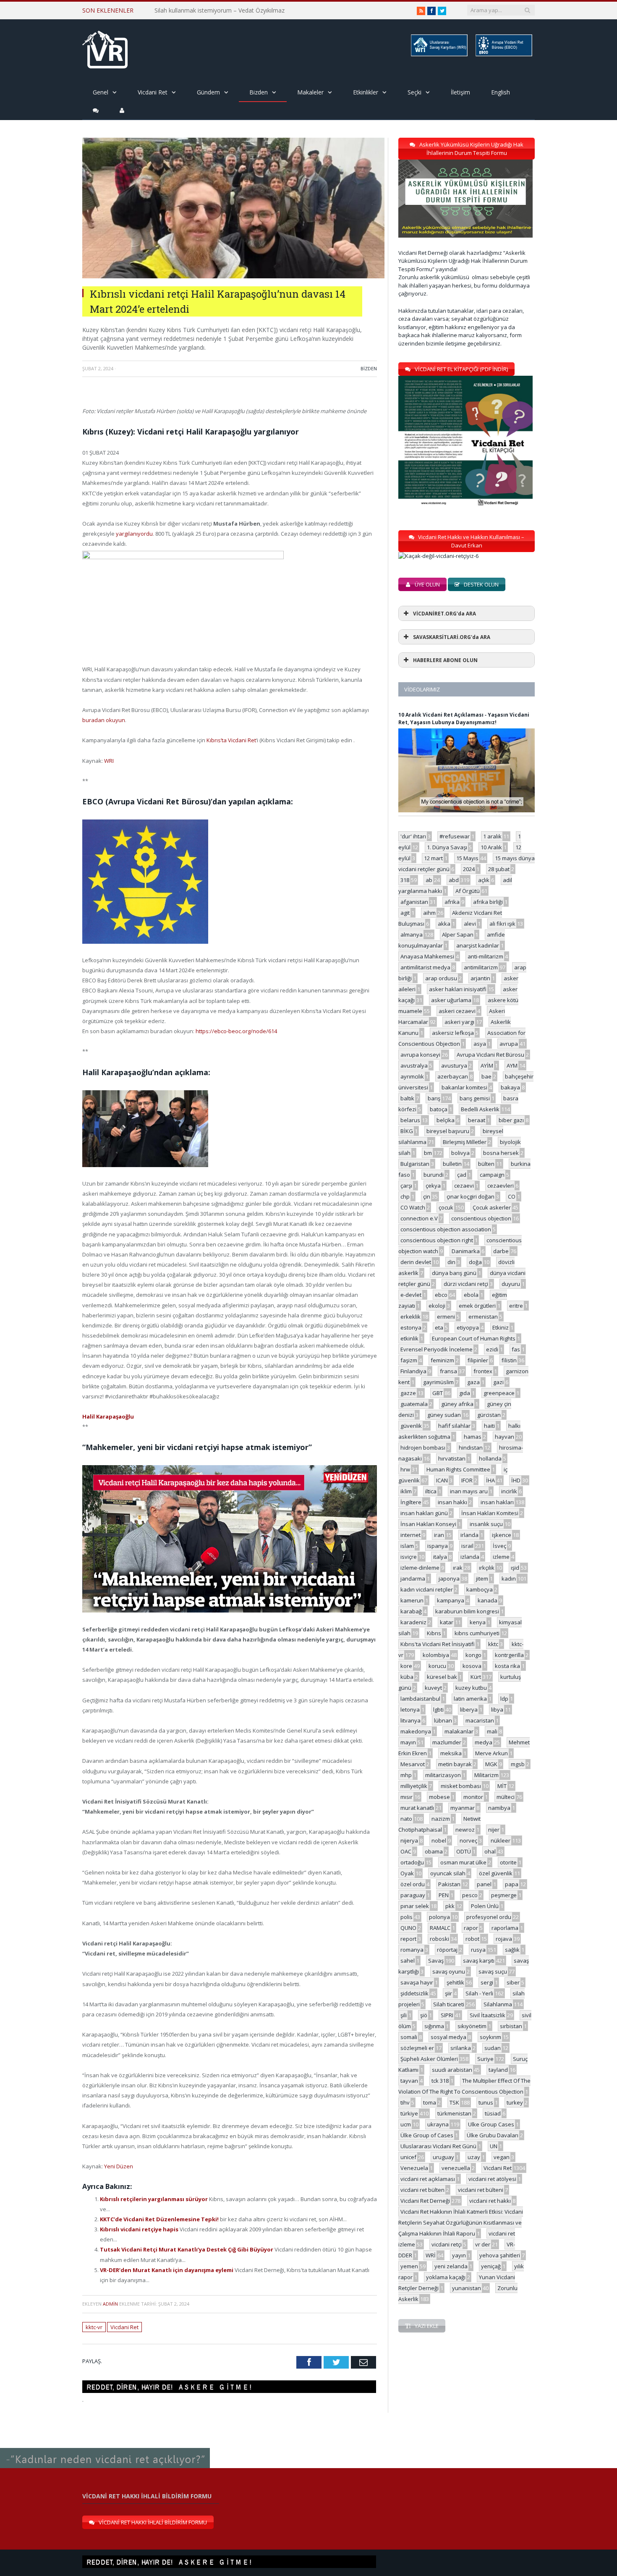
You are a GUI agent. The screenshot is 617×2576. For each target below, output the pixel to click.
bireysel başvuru (448, 1131)
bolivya (460, 1153)
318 (405, 880)
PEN (444, 1895)
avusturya (454, 1065)
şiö (424, 2015)
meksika (451, 1753)
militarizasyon (443, 1775)
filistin (509, 1360)
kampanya (451, 1600)
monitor (473, 1797)
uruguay (443, 2157)
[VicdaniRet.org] (105, 48)
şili (404, 2015)
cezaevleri (501, 1186)
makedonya (416, 1731)
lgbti (438, 1709)
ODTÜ (464, 1851)
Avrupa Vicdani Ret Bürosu (490, 1055)
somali (409, 2037)
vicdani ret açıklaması (428, 2179)
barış (434, 1098)
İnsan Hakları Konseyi (428, 1524)
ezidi (492, 1349)
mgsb (518, 1764)
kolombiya (436, 1655)
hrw (405, 1469)
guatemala (414, 1404)
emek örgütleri (477, 1306)
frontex (483, 1371)
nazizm (441, 1819)
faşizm (409, 1360)
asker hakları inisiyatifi (458, 989)
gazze (408, 1393)
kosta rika (507, 1666)
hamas (473, 1437)
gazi (498, 1382)
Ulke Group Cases (491, 2124)
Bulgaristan (415, 1164)
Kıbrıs (434, 1633)
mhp (406, 1775)
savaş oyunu (449, 1971)
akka (444, 924)
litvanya (410, 1720)
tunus (486, 2102)
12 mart (433, 858)
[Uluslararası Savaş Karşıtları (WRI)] (439, 55)
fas (516, 1349)
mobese (439, 1797)
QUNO (408, 1928)
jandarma (413, 1579)
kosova (472, 1666)
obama (434, 1851)
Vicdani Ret (153, 92)
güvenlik (411, 1426)
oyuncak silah (448, 1873)
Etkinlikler (366, 92)
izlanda (470, 1557)
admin (110, 2304)
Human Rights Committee (458, 1469)
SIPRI (447, 2015)
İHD (516, 1480)
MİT (502, 1786)
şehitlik (455, 1982)
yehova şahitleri (500, 2255)
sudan (493, 2048)
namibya (499, 1808)
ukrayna (438, 2124)
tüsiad (493, 2113)
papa (512, 1884)
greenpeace (499, 1393)
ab (429, 880)
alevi (470, 924)
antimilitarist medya (425, 967)
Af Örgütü (468, 891)
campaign (492, 1175)
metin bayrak (455, 1764)
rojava (504, 1939)
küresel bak (442, 1677)
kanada (488, 1600)
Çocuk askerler (492, 1207)
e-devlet (411, 1295)
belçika (446, 1120)
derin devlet (416, 1262)
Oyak (407, 1873)
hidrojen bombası (423, 1448)
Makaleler (310, 92)
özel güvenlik (496, 1873)
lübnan (443, 1720)
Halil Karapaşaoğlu (108, 1416)
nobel (439, 1840)
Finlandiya (413, 1371)
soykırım (490, 2037)
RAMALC (440, 1928)
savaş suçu (493, 1971)
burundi (434, 1175)
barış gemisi (475, 1098)
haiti (489, 1426)
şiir (448, 1993)
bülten (486, 1164)
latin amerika (470, 1699)
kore (406, 1666)
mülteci (506, 1797)
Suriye (485, 2059)
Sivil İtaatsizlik (488, 2015)
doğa (475, 1262)
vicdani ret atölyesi (492, 2179)
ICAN (442, 1480)
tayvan (409, 2081)
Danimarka (466, 1251)
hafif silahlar (454, 1426)
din (451, 1262)
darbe (501, 1251)
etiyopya (468, 1327)
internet (410, 1535)
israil (467, 1546)
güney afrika (457, 1404)
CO (512, 1196)
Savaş (436, 1961)
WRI (109, 761)
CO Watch (413, 1207)
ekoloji (437, 1306)
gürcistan (489, 1415)
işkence (502, 1535)
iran (439, 1535)
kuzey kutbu (471, 1688)
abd (454, 880)
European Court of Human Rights (474, 1338)
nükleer (501, 1840)
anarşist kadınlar (478, 945)
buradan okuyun (104, 720)
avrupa (509, 1044)
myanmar (463, 1808)
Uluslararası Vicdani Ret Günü (438, 2146)
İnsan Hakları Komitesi (490, 1513)
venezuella (456, 2168)
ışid (515, 1568)
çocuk (446, 1207)
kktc (493, 1644)
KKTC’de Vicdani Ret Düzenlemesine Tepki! (160, 2219)
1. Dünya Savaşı (447, 847)
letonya (410, 1709)
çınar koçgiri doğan (471, 1196)
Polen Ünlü (485, 1906)
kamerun (412, 1600)
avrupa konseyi (420, 1055)
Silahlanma (498, 2004)
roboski (439, 1939)
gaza (473, 1382)
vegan (502, 2157)
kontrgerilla (509, 1655)
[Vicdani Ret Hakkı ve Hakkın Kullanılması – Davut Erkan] (443, 556)
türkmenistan (454, 2113)
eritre (516, 1306)
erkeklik (410, 1317)
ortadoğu (412, 1862)
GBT (438, 1393)
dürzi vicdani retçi (466, 1284)
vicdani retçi (447, 2244)
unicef (408, 2157)
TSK (454, 2102)
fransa (448, 1371)
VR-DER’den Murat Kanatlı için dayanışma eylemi (167, 2270)
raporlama (505, 1928)
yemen (409, 2266)
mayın (408, 1742)
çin (427, 1196)
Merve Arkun (492, 1753)
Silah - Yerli (479, 1993)
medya (484, 1742)
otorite (508, 1862)
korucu (437, 1666)
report (408, 1939)
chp (405, 1196)
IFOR (467, 1480)
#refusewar (455, 836)
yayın (459, 2255)
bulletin (452, 1164)
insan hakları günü (424, 1513)
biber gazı (511, 1120)
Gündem (208, 92)
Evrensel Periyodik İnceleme (437, 1349)
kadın (509, 1579)
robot (472, 1939)
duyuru (511, 1284)
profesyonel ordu (489, 1917)
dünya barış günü (454, 1273)
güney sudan (444, 1415)
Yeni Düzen (119, 2166)
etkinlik (409, 1338)
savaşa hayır (417, 1982)
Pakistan (449, 1884)
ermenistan (483, 1317)
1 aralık (492, 836)
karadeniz (413, 1622)
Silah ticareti (449, 2004)
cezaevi (464, 1186)
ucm (406, 2124)
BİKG (407, 1131)
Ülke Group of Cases (427, 2135)
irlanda (469, 1535)
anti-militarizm (485, 956)
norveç (468, 1840)
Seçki (414, 92)
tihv (405, 2102)
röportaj (447, 1950)
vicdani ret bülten (422, 2190)
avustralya (414, 1065)
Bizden (259, 92)
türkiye (409, 2113)
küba (407, 1677)
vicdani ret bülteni (481, 2190)
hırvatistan (452, 1458)
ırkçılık (487, 1568)
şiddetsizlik (414, 1993)
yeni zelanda (451, 2266)
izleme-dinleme (420, 1568)
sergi (487, 1982)
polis (407, 1917)
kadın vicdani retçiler (427, 1589)
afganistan (414, 902)
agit (405, 913)
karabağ (411, 1611)
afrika (452, 902)
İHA (490, 1480)
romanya (412, 1950)
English (501, 92)
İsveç (499, 1546)
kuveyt (433, 1688)
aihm (429, 913)
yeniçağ (491, 2266)
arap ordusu (441, 978)
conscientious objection (481, 1218)
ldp (504, 1699)
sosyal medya (448, 2037)
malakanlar (459, 1731)
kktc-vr (94, 2327)
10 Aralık (491, 847)
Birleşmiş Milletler (465, 1142)
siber (513, 1982)
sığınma (434, 2026)
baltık (407, 1098)
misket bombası (461, 1786)
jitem (482, 1579)
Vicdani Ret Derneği (425, 2201)
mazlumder (447, 1742)
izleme (501, 1557)
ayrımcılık (412, 1076)
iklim (406, 1491)
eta (439, 1327)
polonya (439, 1917)
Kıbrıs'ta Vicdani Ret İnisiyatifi (438, 1644)
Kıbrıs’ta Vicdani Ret (231, 740)
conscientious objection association (446, 1229)
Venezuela (414, 2168)
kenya (478, 1622)
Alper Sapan (458, 935)
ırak (458, 1568)
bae (486, 1076)
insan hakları (497, 1502)
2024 (469, 869)
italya (440, 1557)
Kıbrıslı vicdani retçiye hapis (140, 2229)
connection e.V (419, 1218)
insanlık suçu (486, 1524)
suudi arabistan (452, 2070)
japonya (449, 1579)
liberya (469, 1709)
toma (430, 2102)
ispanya (438, 1546)
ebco (441, 1295)
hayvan (505, 1437)
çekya (433, 1186)
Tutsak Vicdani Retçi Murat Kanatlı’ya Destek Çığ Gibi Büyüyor (187, 2249)
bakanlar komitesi (464, 1087)
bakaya (510, 1087)
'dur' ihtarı (413, 836)
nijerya (409, 1840)
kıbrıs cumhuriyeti (477, 1633)
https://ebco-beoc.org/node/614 (236, 1031)
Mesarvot (413, 1764)
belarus (410, 1120)
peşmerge (504, 1895)
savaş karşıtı (479, 1961)
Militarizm (486, 1775)
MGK (491, 1764)
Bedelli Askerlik (480, 1109)
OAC (406, 1851)
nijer (494, 1830)
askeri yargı (459, 1022)
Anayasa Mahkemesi (427, 956)
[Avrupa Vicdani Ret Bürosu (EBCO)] (503, 55)
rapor (471, 1928)
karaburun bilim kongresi (467, 1611)
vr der (483, 2244)
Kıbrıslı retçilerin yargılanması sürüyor (154, 2199)
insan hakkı (452, 1502)
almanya (412, 935)
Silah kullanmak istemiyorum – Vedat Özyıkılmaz (220, 10)
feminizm (442, 1360)
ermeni (446, 1317)
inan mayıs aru (469, 1491)
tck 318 (440, 2081)
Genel (101, 92)
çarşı (406, 1186)
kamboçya (480, 1589)
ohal (490, 1851)
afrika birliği (488, 902)
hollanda (490, 1458)
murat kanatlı (417, 1808)
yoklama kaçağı (446, 2277)
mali (492, 1731)
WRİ (431, 2255)
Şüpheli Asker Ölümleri (429, 2059)
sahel (408, 1961)
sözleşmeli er (417, 2048)
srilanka (461, 2048)
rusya (478, 1950)
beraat (477, 1120)
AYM (512, 1065)
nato (406, 1819)
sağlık (512, 1950)
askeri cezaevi (457, 1011)
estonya (411, 1327)
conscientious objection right (437, 1240)
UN (494, 2146)
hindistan (471, 1448)
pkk (450, 1906)
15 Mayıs (467, 858)
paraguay (413, 1895)
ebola (471, 1295)
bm (428, 1153)
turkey (515, 2102)
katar (447, 1622)
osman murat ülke (463, 1862)
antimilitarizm (481, 967)
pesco (470, 1895)
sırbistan (511, 2026)
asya (480, 1044)
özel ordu (413, 1884)
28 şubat (499, 869)
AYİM (487, 1065)
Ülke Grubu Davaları (493, 2135)
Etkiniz (501, 1327)
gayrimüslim (438, 1382)
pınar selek (415, 1906)
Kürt (476, 1677)
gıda (465, 1393)
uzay (474, 2157)
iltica (431, 1491)
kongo (473, 1655)
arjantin (480, 978)
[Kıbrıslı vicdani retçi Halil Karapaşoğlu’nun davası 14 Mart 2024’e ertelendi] (233, 276)
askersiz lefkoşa (453, 1033)
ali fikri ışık (502, 924)
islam (407, 1546)
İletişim (460, 92)
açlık (484, 880)
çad (462, 1175)
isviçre (409, 1557)
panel (484, 1884)
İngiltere (411, 1502)
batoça (439, 1109)
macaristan (480, 1720)
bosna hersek (501, 1153)
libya (497, 1709)
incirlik (509, 1491)
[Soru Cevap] (105, 2448)
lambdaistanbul (420, 1699)
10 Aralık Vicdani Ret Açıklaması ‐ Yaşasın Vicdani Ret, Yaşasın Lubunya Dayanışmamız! (464, 719)
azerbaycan (453, 1076)
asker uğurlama (451, 1000)
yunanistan (467, 2288)
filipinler (478, 1360)
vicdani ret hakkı (490, 2201)
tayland (498, 2070)
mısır (407, 1797)
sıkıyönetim (472, 2026)
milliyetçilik (414, 1786)
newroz (465, 1830)
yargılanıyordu (134, 534)
